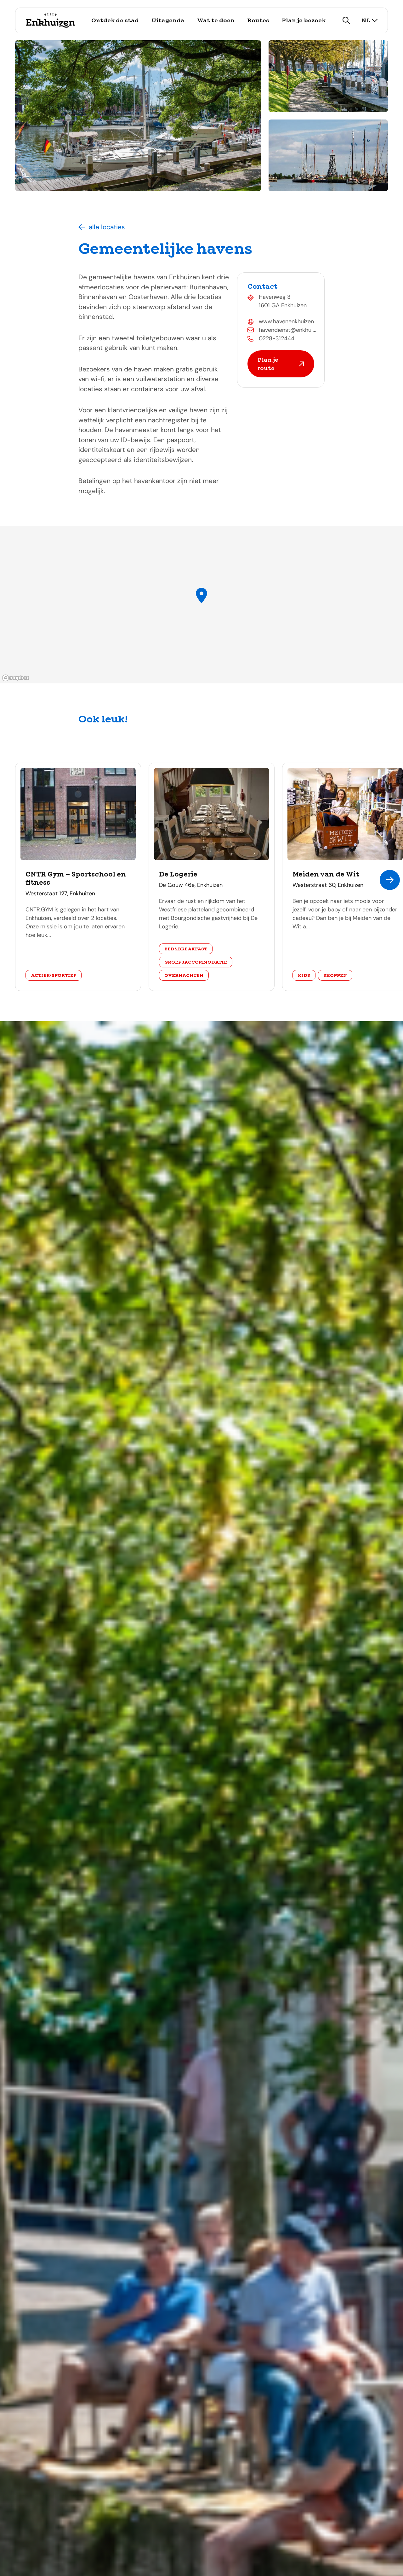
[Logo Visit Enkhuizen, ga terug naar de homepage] (50, 20)
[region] (201, 605)
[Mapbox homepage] (16, 678)
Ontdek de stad (115, 20)
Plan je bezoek (304, 20)
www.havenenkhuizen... (288, 321)
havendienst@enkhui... (288, 330)
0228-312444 (277, 338)
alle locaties (107, 227)
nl (366, 20)
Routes (258, 20)
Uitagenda (168, 20)
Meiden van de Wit (326, 874)
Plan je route (268, 364)
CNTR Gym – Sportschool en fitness (76, 878)
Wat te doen (216, 20)
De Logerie (178, 874)
